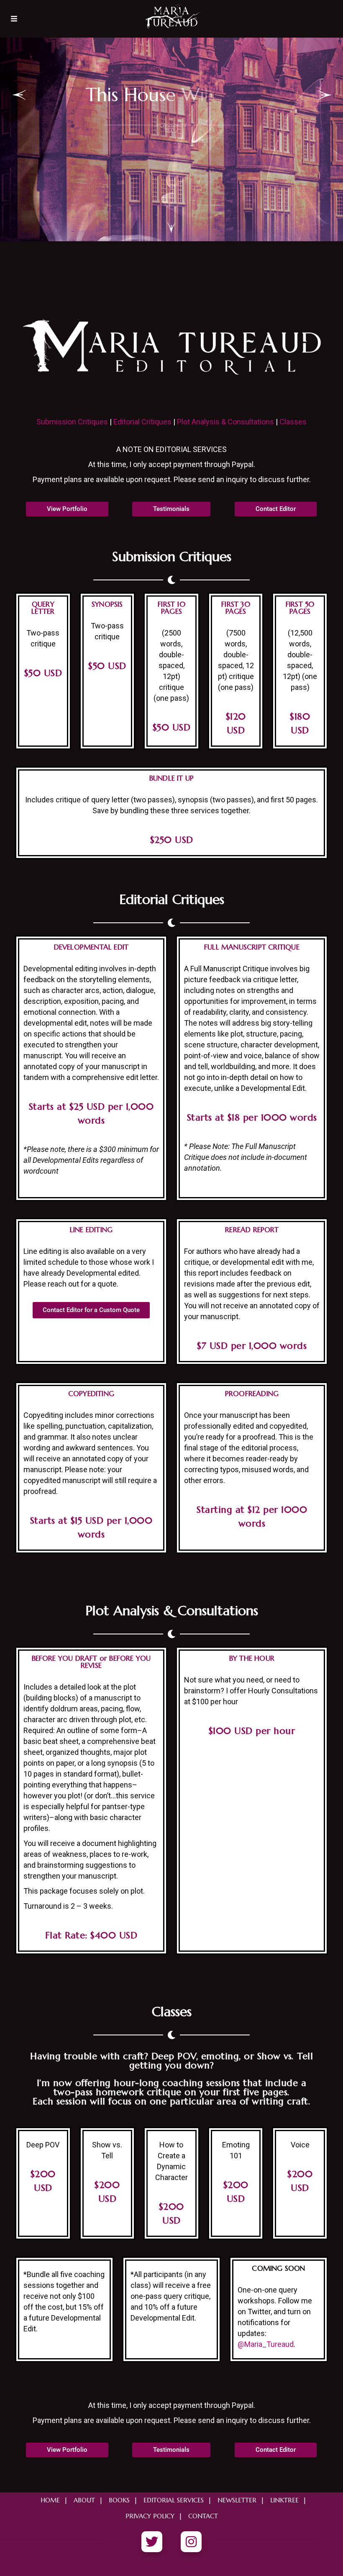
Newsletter (237, 2500)
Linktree (284, 2500)
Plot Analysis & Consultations (225, 422)
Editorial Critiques (142, 422)
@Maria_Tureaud (266, 2344)
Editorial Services (174, 2500)
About (84, 2500)
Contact (203, 2516)
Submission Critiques (72, 422)
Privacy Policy (150, 2516)
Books (119, 2500)
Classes (293, 422)
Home (50, 2500)
